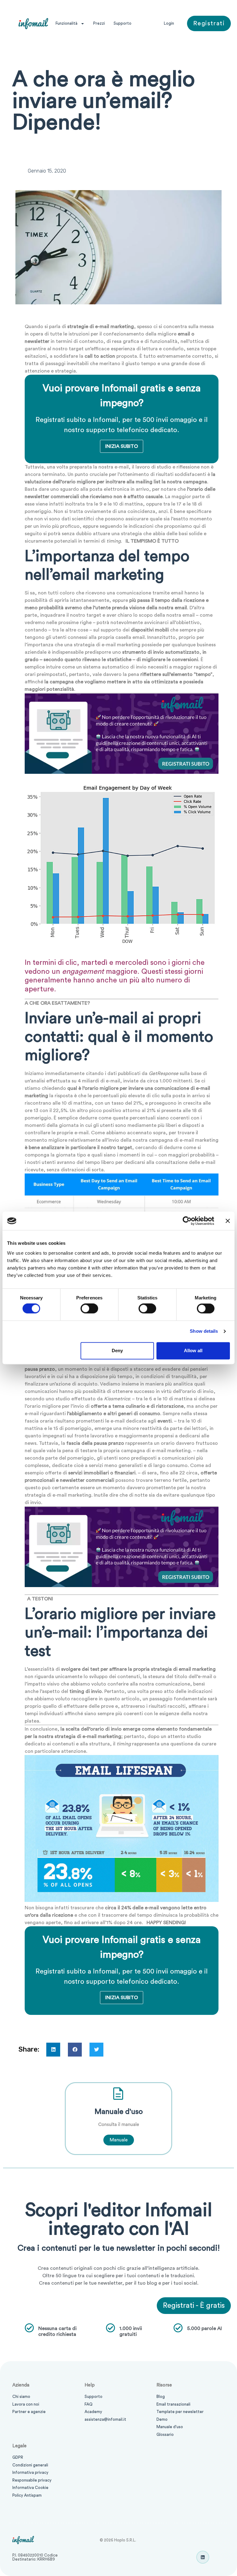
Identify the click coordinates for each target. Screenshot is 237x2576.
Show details (204, 1331)
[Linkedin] (203, 2557)
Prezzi (99, 23)
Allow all (193, 1351)
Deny (117, 1351)
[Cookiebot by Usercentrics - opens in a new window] (187, 1221)
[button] (53, 2050)
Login (169, 23)
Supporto (123, 23)
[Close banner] (228, 1221)
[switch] (89, 1309)
